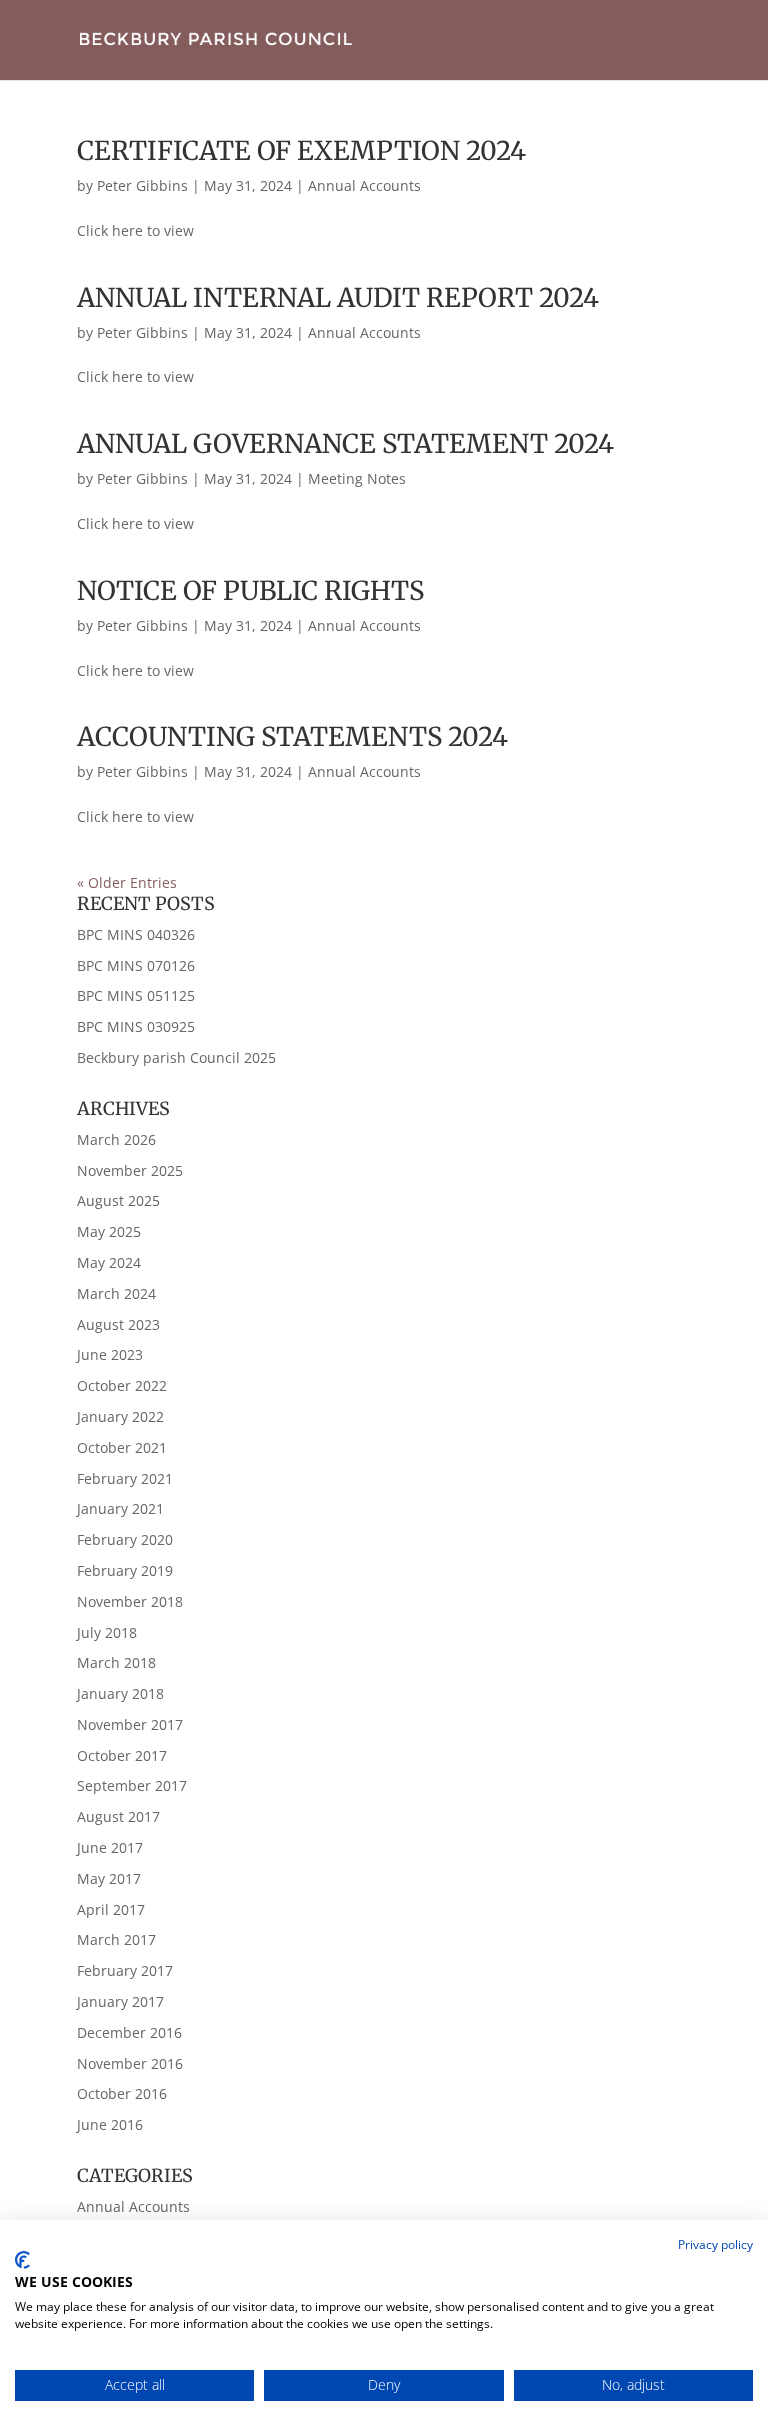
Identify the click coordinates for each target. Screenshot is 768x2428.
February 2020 (125, 1539)
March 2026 (116, 1139)
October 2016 (122, 2093)
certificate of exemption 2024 (301, 150)
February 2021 (125, 1478)
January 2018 (120, 1693)
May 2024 (109, 1262)
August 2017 (118, 1816)
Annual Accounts (364, 185)
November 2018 (130, 1601)
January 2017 (120, 2001)
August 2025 (118, 1200)
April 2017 (111, 1909)
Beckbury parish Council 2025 (176, 1057)
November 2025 (130, 1170)
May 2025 (109, 1231)
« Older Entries (127, 882)
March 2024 (116, 1293)
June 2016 (110, 2124)
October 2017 (122, 1755)
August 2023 (118, 1324)
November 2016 (130, 2063)
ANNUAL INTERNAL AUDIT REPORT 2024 (338, 297)
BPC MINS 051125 (136, 995)
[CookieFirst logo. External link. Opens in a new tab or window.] (22, 2260)
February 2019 (125, 1570)
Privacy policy (715, 2244)
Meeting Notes (357, 478)
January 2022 (120, 1416)
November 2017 (130, 1724)
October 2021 (122, 1447)
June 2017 (110, 1847)
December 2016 (129, 2032)
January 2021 (120, 1508)
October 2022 (122, 1385)
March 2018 (116, 1662)
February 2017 (125, 1970)
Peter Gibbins (142, 185)
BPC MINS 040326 (136, 934)
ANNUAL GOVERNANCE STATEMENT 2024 (345, 443)
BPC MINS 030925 (136, 1026)
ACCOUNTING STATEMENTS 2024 (292, 736)
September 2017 (132, 1785)
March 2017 (116, 1939)
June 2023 (110, 1354)
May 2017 (109, 1878)
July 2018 (107, 1632)
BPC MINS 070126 (136, 965)
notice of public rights (250, 590)
